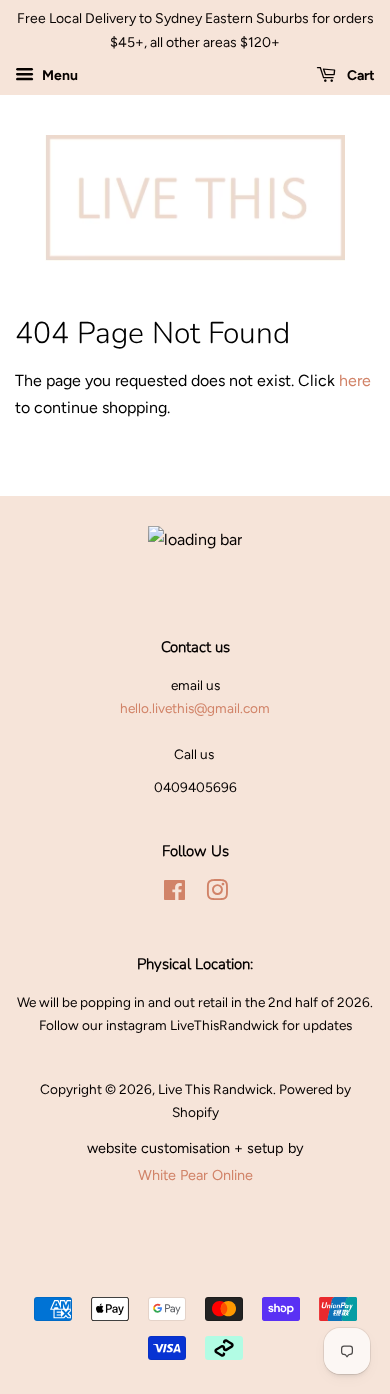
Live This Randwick (215, 1089)
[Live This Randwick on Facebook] (174, 894)
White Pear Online (195, 1175)
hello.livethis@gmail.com (195, 708)
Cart (359, 75)
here (355, 380)
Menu (58, 75)
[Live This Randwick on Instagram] (217, 894)
